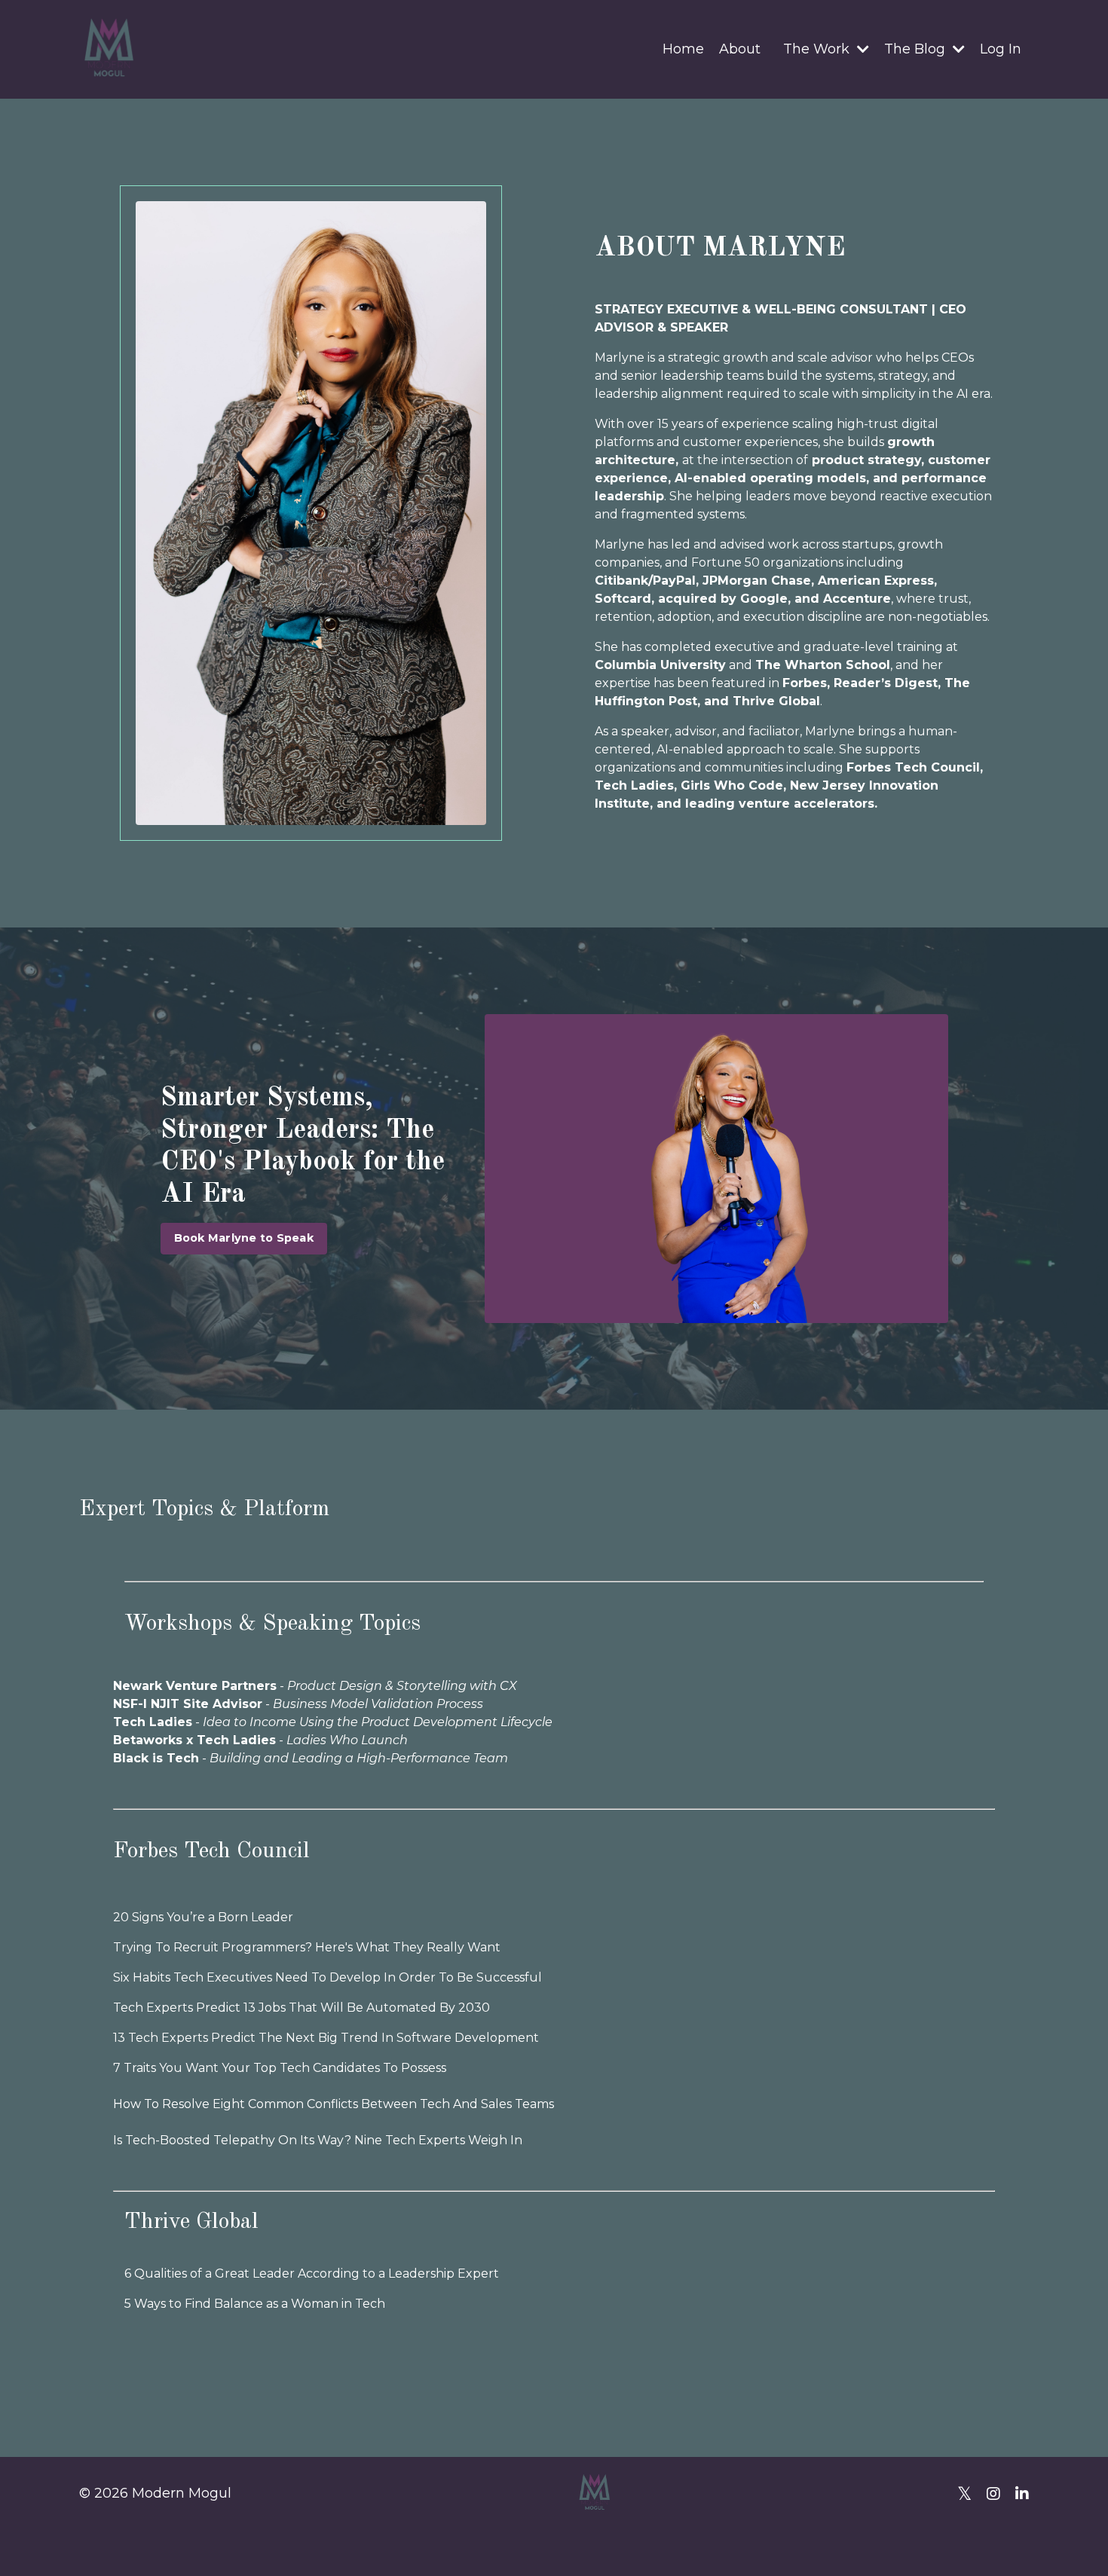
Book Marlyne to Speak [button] (244, 1238)
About (740, 49)
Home (683, 49)
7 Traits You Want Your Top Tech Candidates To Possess (280, 2068)
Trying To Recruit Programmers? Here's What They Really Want (307, 1947)
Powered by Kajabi (980, 2538)
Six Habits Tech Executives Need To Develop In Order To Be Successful (328, 1977)
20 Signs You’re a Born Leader (203, 1917)
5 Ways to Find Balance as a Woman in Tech (255, 2304)
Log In (1001, 49)
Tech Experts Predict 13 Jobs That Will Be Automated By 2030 (301, 2008)
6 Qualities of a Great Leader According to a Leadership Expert (312, 2273)
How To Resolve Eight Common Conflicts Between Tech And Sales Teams (334, 2104)
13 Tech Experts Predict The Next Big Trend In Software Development (326, 2038)
